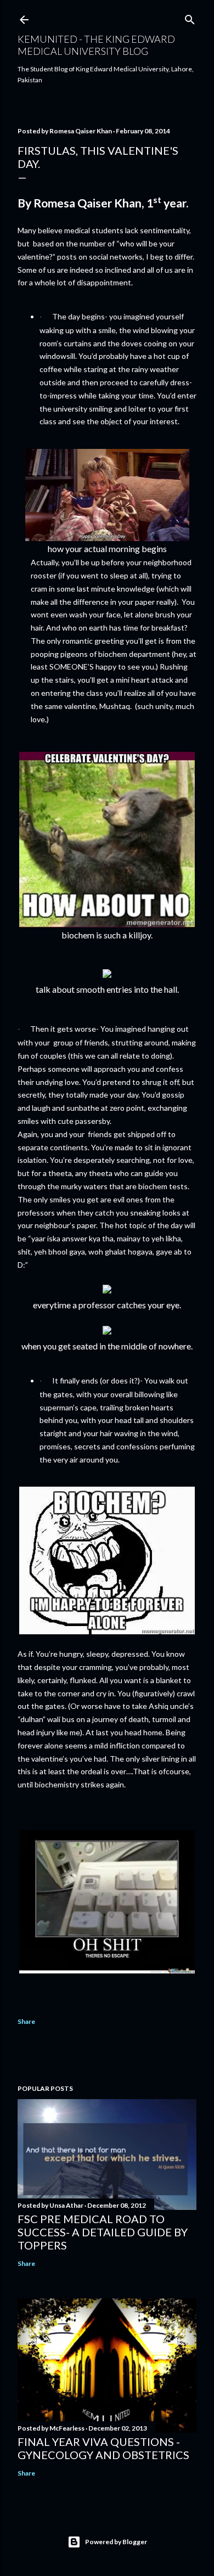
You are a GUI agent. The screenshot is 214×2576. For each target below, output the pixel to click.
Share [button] (26, 2021)
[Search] (190, 17)
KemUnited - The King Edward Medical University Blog (96, 45)
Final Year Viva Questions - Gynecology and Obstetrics (103, 2448)
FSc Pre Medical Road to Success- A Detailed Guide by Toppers (103, 2232)
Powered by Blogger (116, 2542)
